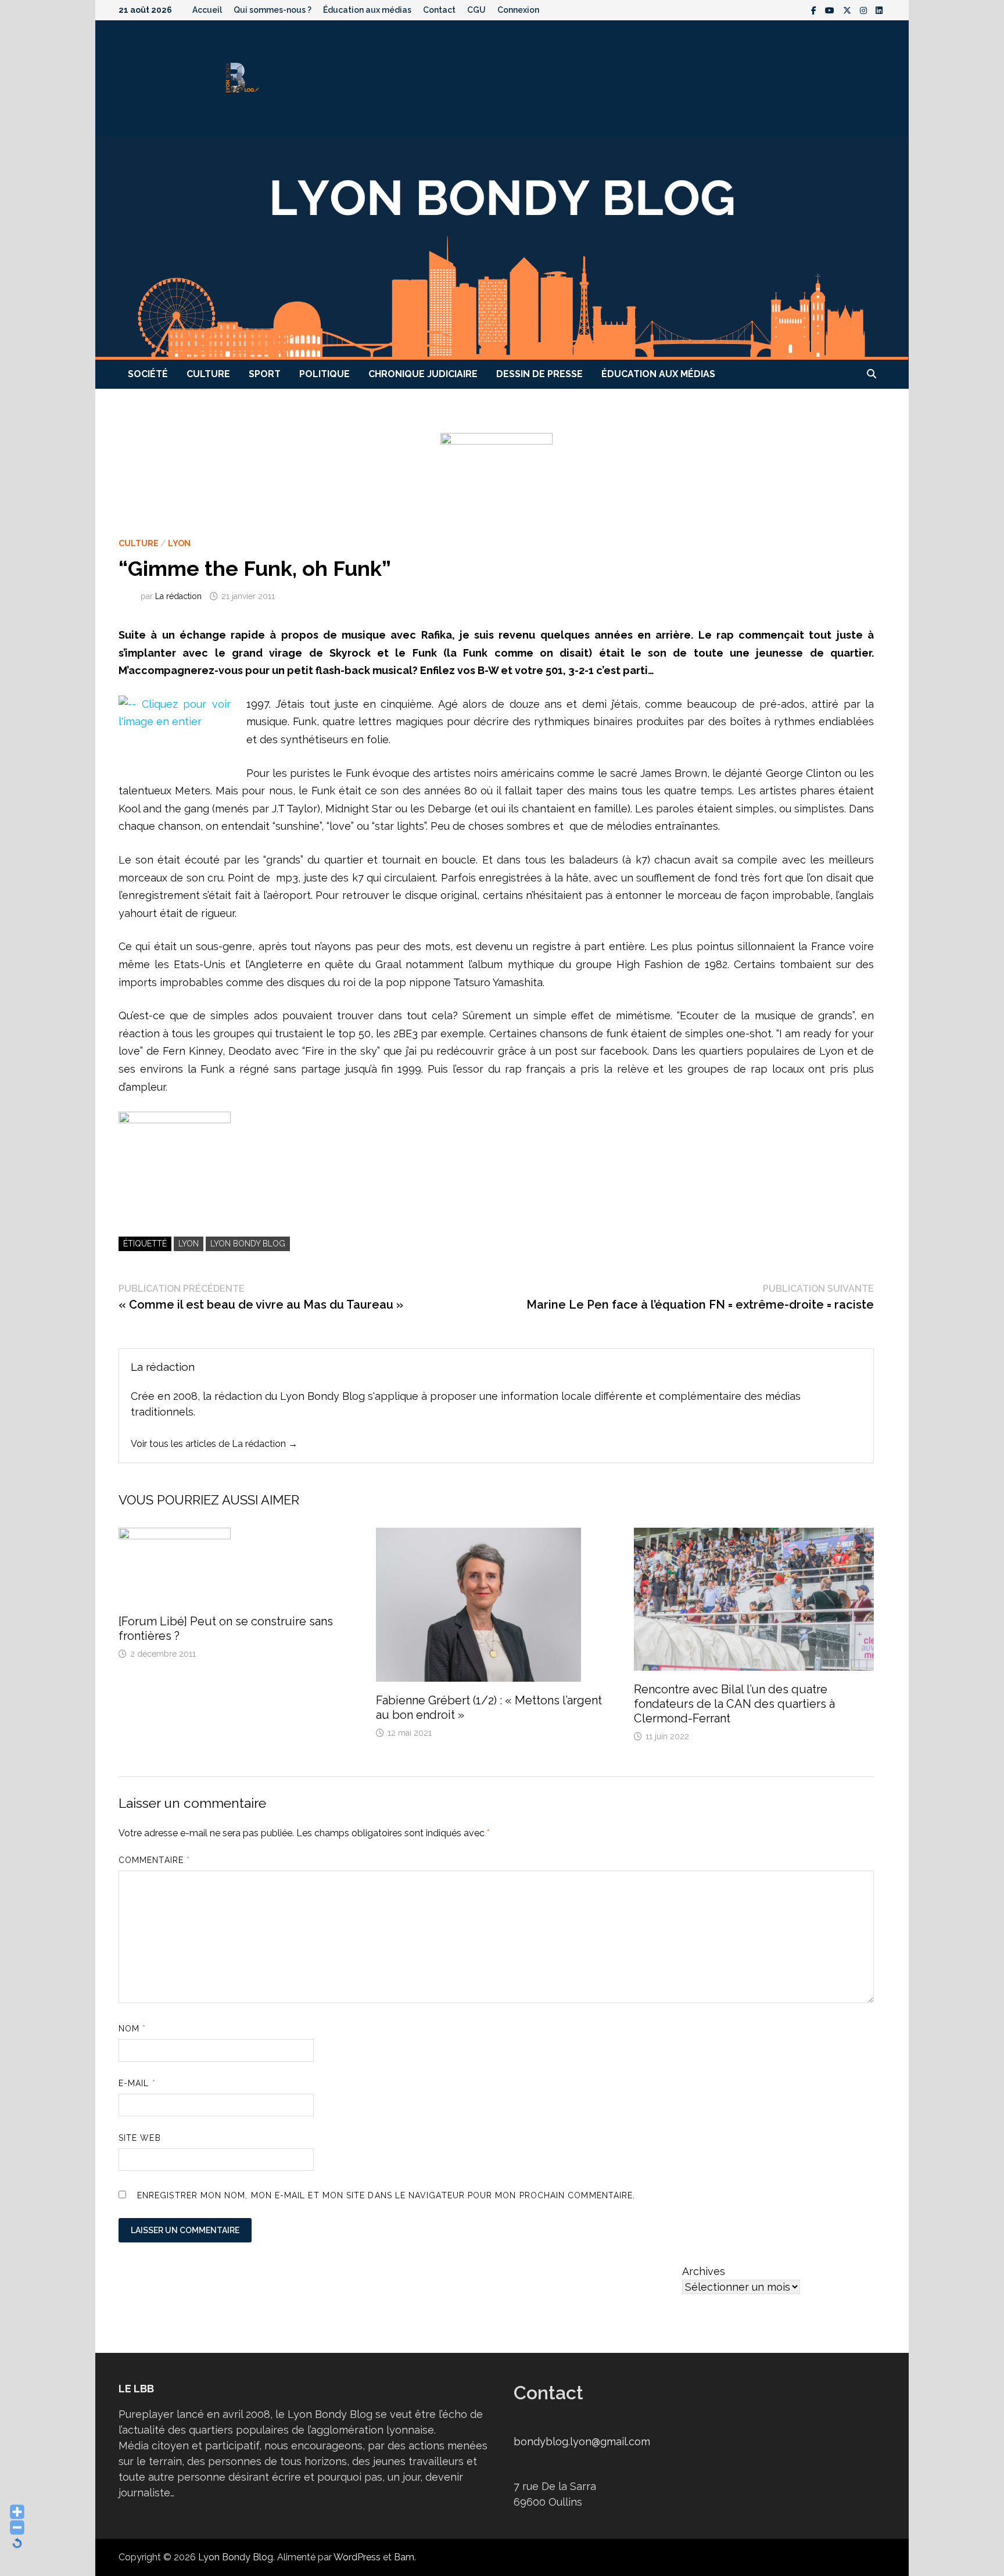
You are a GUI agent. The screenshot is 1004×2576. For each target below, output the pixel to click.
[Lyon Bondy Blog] (502, 247)
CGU (476, 10)
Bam (404, 2557)
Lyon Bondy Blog (248, 1244)
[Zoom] (175, 1153)
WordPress (357, 2557)
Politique (324, 374)
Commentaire (154, 1860)
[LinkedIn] (879, 10)
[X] (849, 10)
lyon (189, 1244)
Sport (265, 374)
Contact (439, 10)
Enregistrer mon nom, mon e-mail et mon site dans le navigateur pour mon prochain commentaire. (386, 2195)
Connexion (518, 10)
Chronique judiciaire (423, 374)
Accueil (207, 10)
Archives (704, 2271)
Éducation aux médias (367, 10)
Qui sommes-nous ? (272, 10)
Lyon (179, 543)
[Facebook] (815, 10)
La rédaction (178, 596)
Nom (132, 2029)
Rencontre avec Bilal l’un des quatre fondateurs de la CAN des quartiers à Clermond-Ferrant (734, 1704)
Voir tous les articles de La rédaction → (214, 1444)
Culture (208, 374)
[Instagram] (865, 10)
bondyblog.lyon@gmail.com (582, 2441)
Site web (140, 2138)
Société (148, 374)
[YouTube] (831, 10)
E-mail (137, 2083)
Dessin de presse (539, 374)
